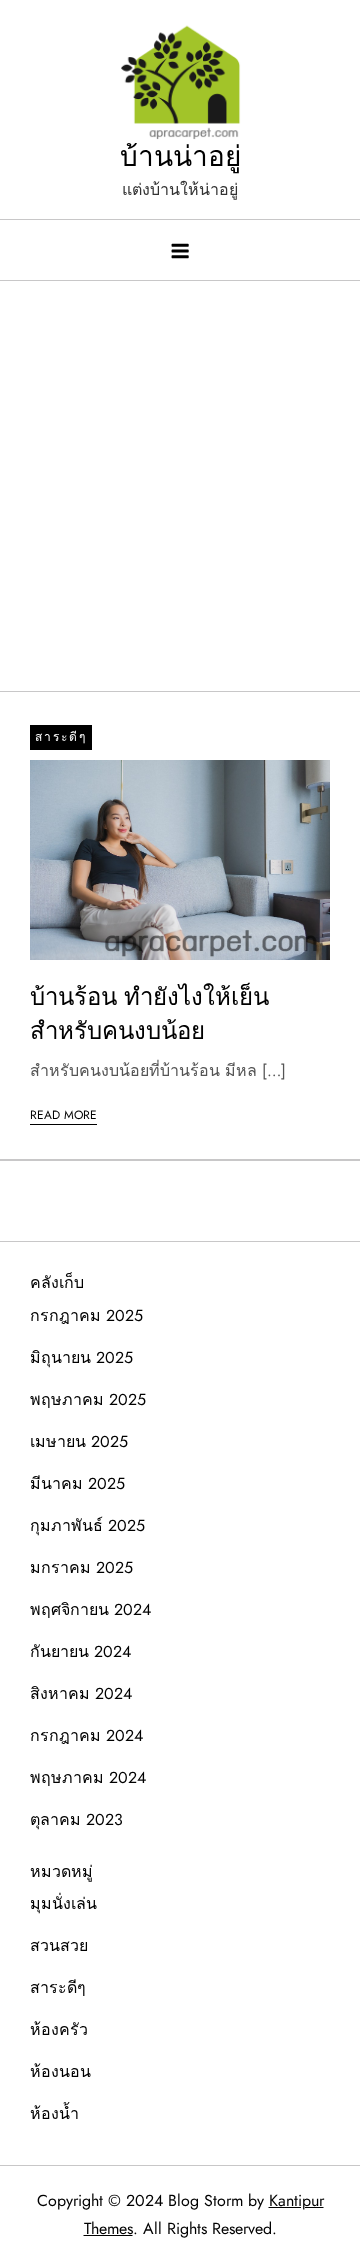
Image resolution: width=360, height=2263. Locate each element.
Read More (63, 1115)
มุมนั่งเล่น (63, 1903)
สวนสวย (59, 1945)
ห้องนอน (60, 2071)
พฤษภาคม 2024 (88, 1777)
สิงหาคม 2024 (81, 1693)
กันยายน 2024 (80, 1651)
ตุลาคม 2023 (76, 1819)
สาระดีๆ (61, 737)
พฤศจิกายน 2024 (90, 1609)
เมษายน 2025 (79, 1441)
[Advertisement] (180, 476)
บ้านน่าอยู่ (180, 156)
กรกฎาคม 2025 (86, 1315)
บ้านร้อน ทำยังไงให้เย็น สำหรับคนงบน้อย (149, 1013)
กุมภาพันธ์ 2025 (87, 1525)
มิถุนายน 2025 (81, 1357)
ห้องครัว (59, 2029)
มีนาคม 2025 (77, 1483)
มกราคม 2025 (81, 1567)
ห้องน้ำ (54, 2113)
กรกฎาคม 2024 (86, 1735)
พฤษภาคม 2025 (88, 1399)
